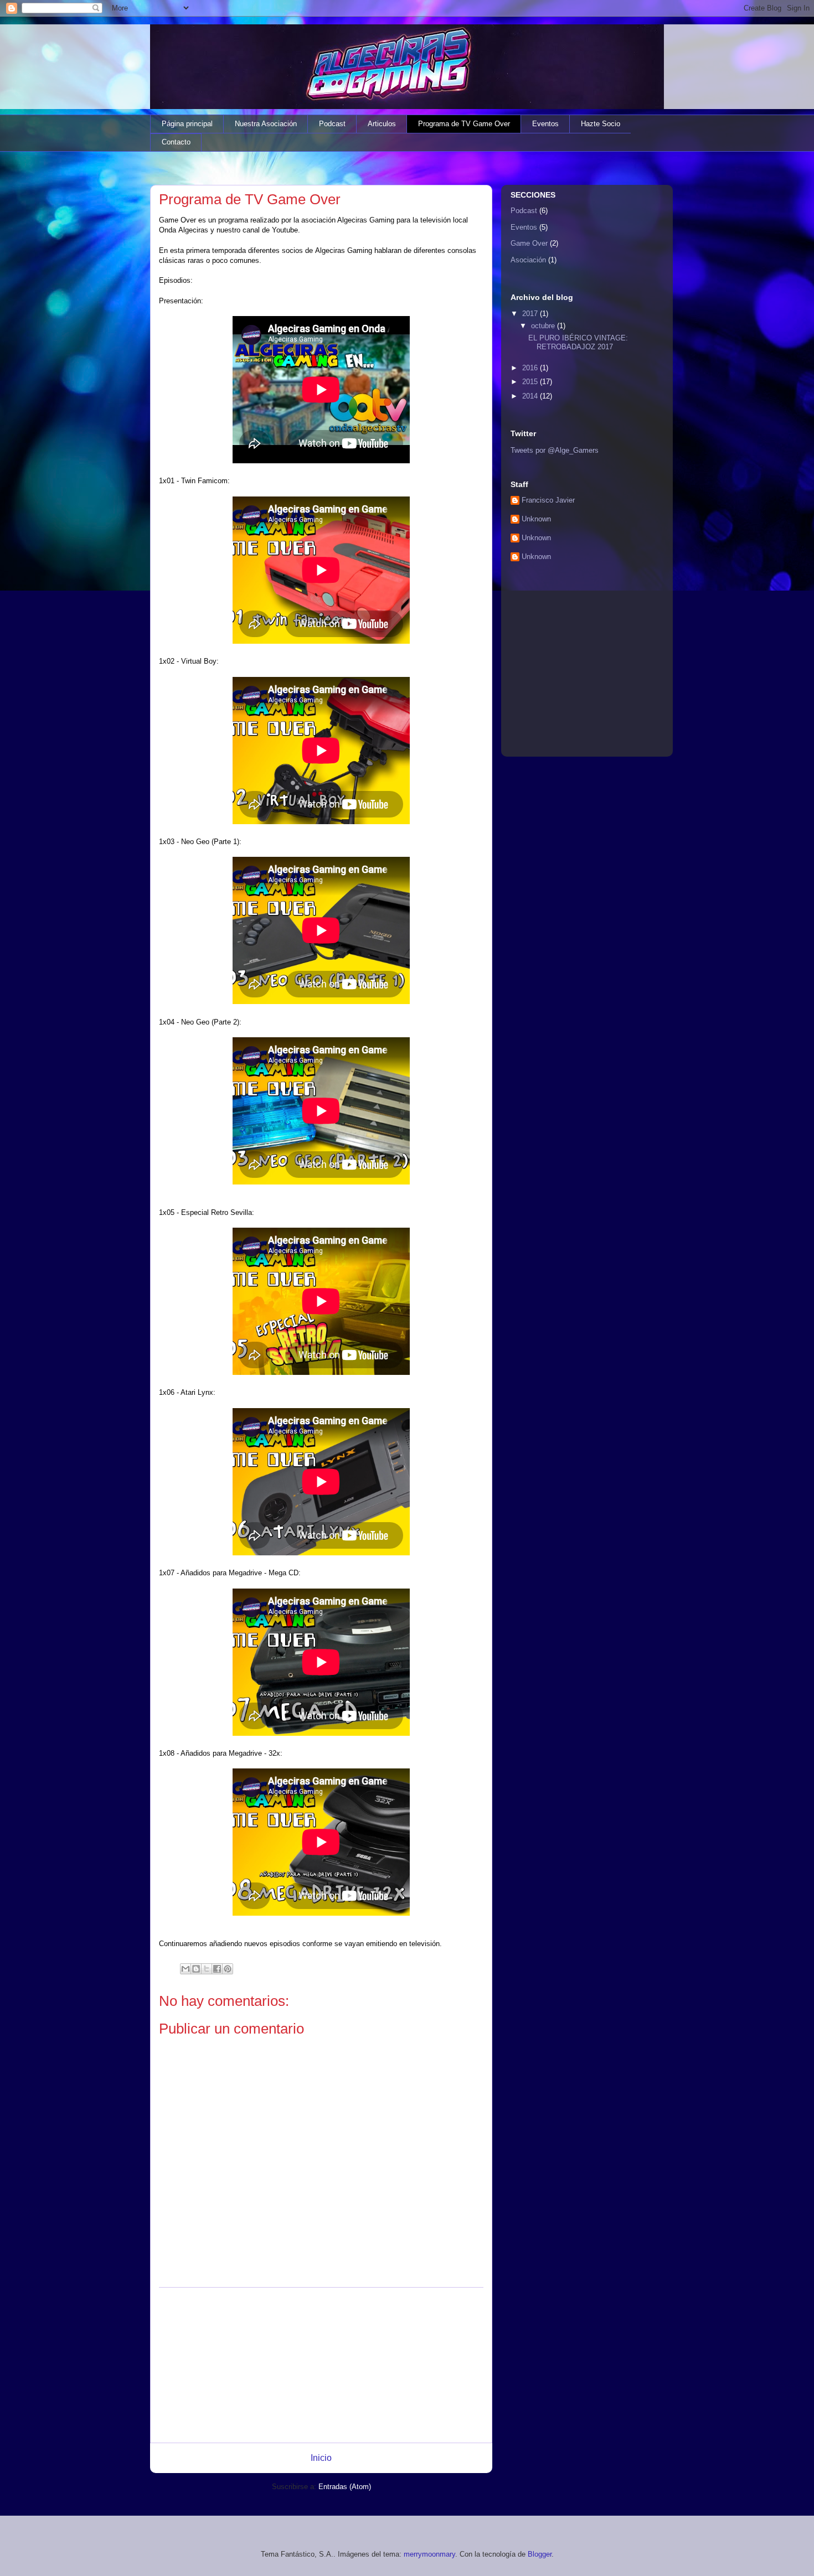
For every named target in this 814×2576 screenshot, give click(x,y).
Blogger (540, 2554)
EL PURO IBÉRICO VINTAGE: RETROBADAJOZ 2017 (578, 342)
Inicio (321, 2458)
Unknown (536, 519)
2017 (531, 314)
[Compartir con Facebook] (217, 1969)
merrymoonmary (429, 2554)
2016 (531, 368)
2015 (531, 382)
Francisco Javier (548, 500)
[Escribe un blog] (196, 1969)
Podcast (332, 124)
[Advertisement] (321, 2365)
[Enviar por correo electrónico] (186, 1969)
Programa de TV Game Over (464, 124)
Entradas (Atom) (345, 2487)
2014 (531, 396)
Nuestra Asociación (266, 124)
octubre (544, 326)
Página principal (187, 124)
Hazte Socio (601, 124)
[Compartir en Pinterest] (228, 1969)
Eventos (545, 124)
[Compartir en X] (207, 1969)
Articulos (382, 124)
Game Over (529, 243)
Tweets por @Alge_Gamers (555, 450)
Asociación (528, 260)
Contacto (176, 142)
